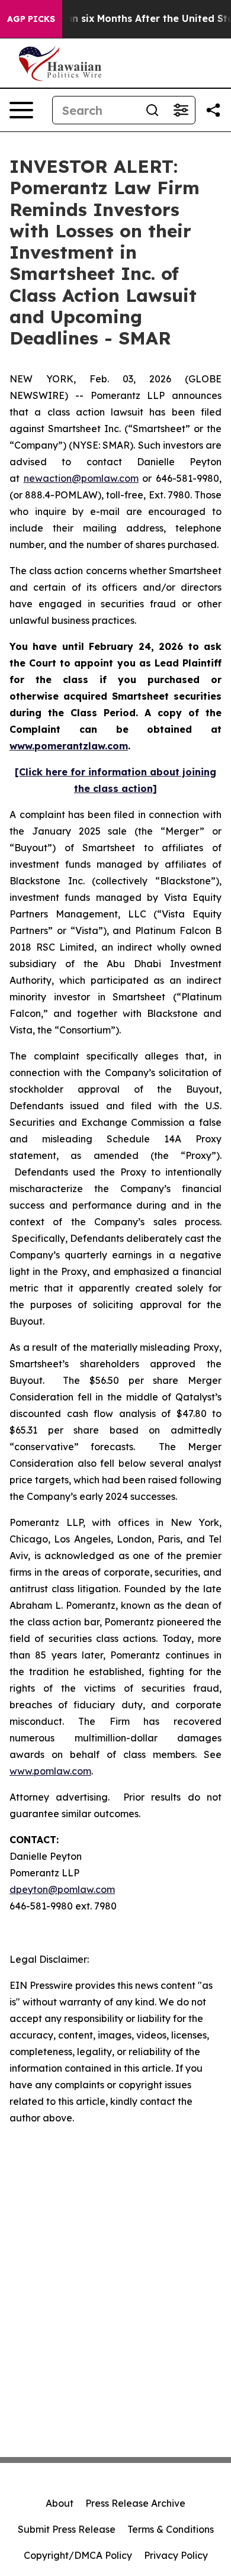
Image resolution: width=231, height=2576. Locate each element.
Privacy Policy (176, 2555)
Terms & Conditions (171, 2529)
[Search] (152, 110)
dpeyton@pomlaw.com (62, 1889)
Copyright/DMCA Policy (78, 2555)
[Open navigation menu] (21, 110)
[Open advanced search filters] (181, 110)
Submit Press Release (67, 2529)
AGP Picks (31, 19)
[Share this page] (213, 110)
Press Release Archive (135, 2503)
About (60, 2503)
